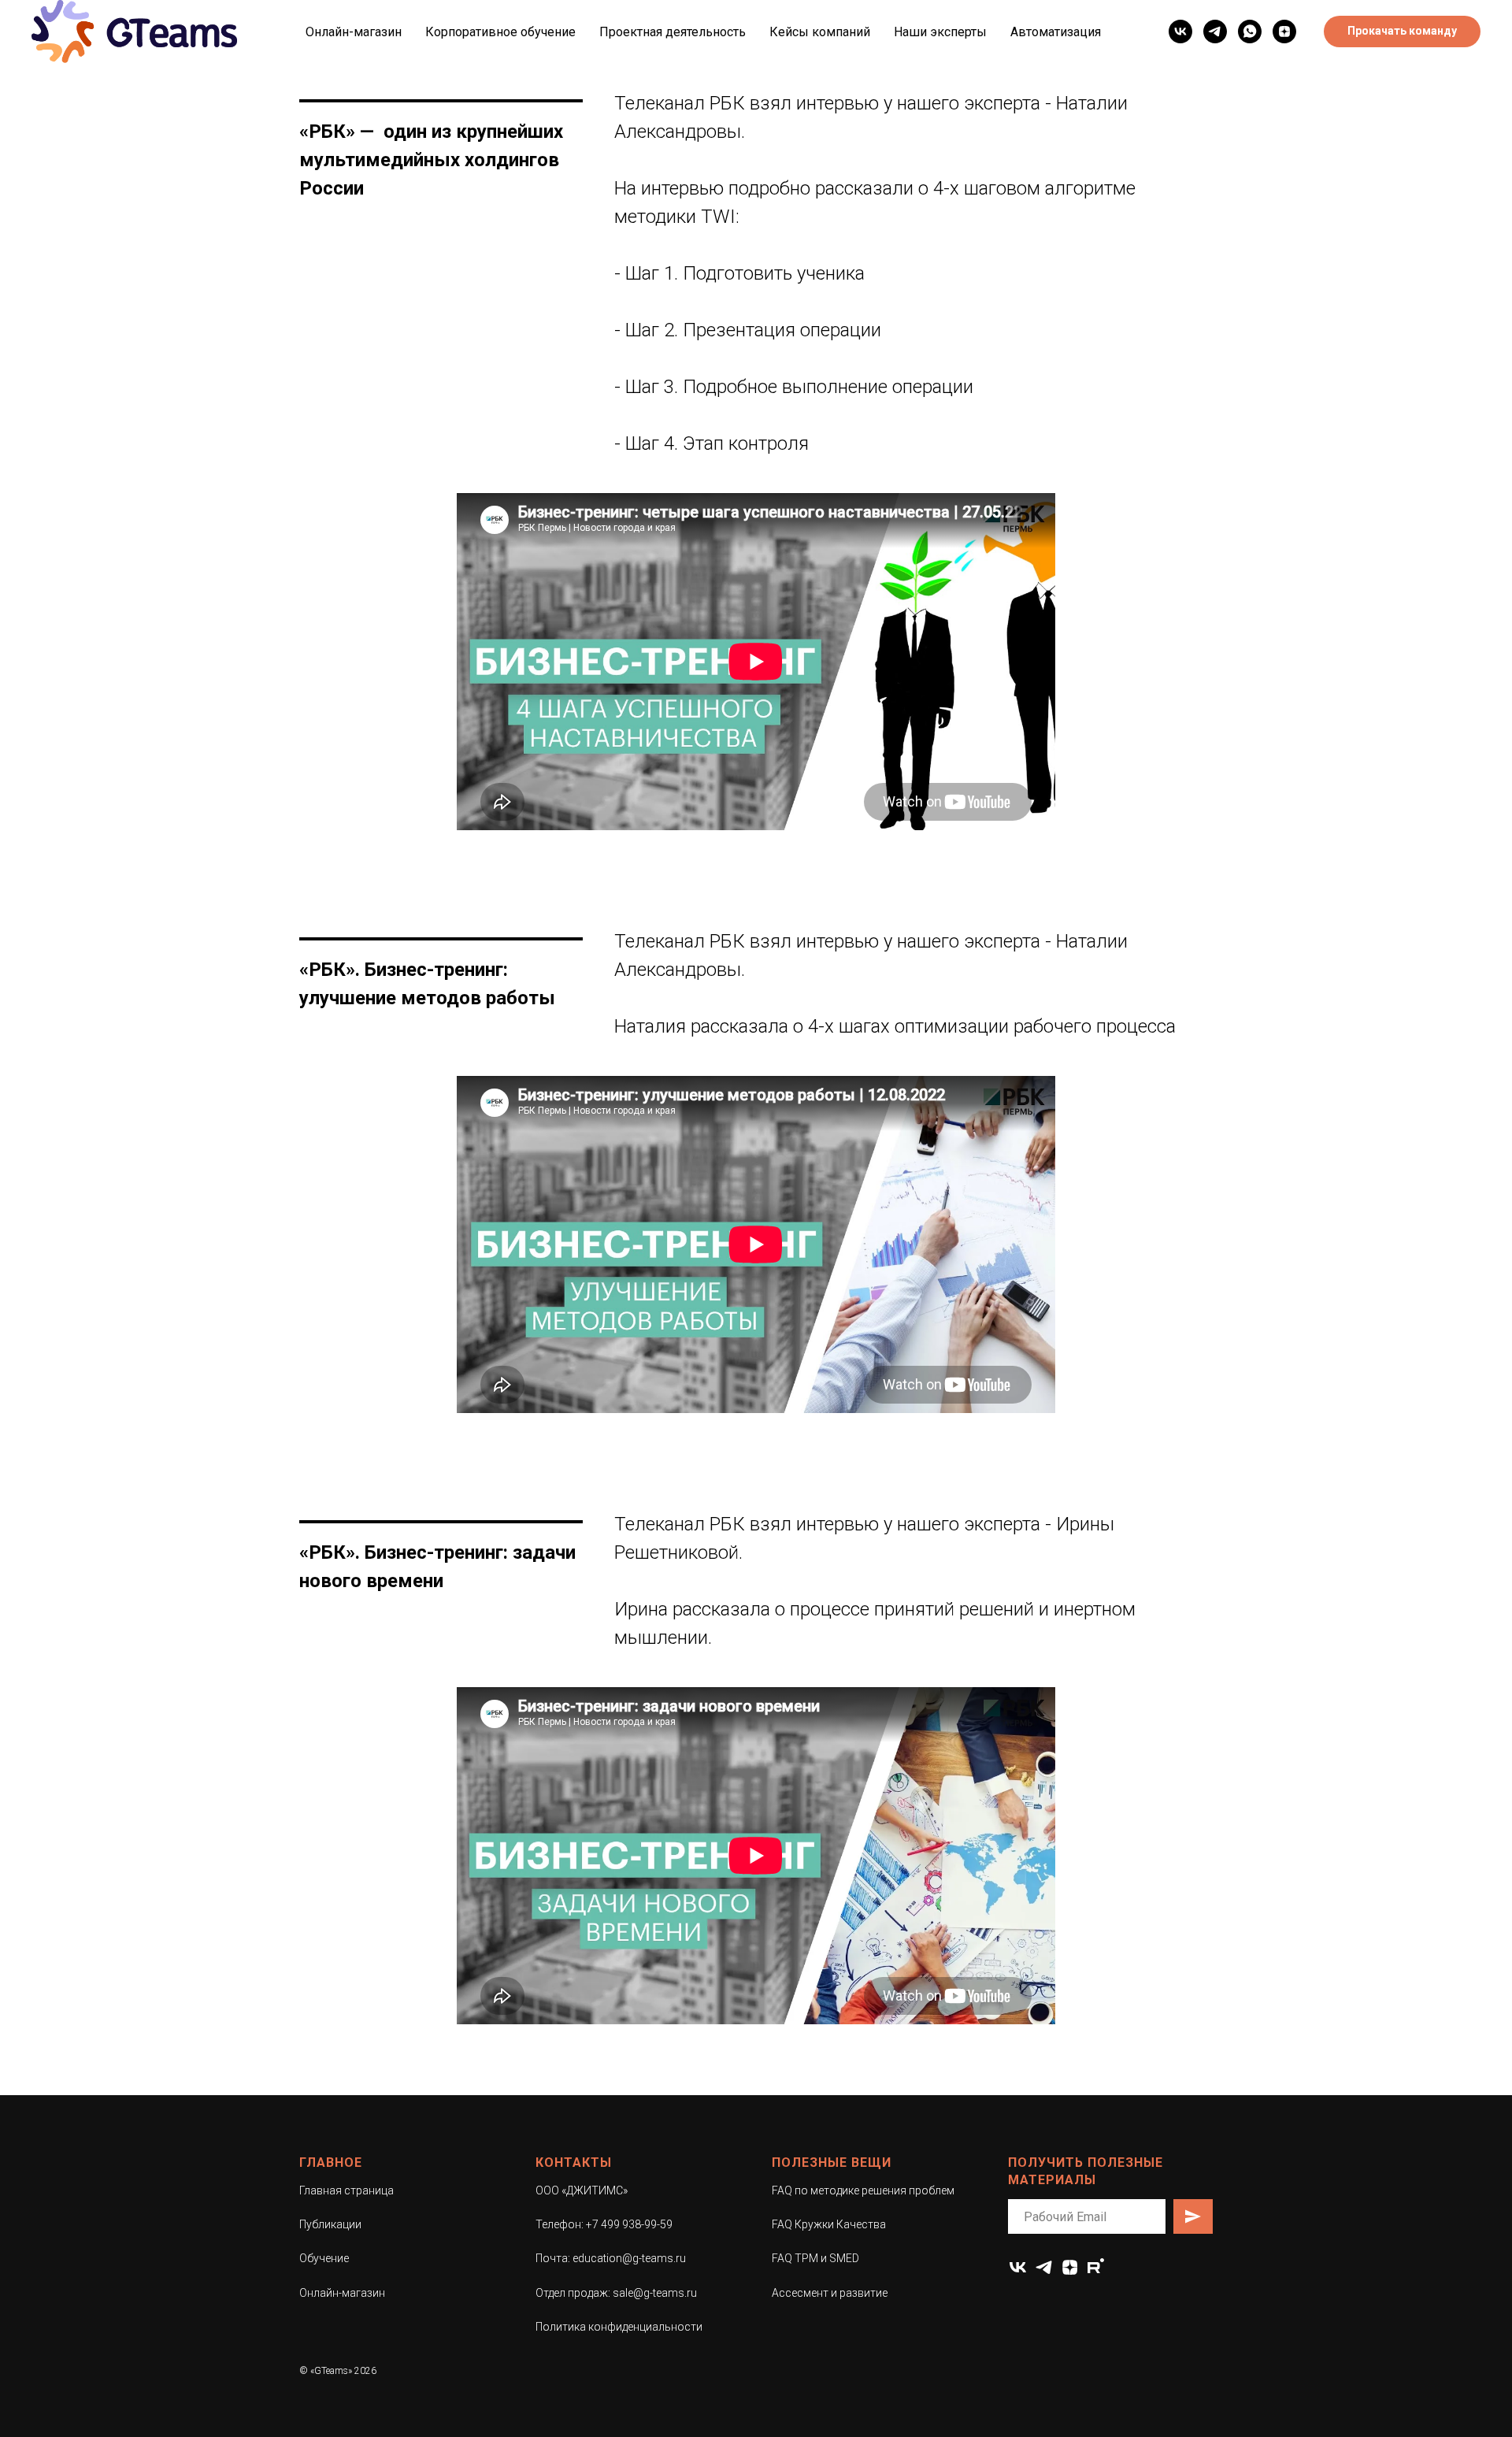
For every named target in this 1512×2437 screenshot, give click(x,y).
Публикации (330, 2224)
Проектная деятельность (673, 32)
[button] (1402, 32)
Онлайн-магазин (354, 32)
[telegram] (1215, 32)
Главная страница (346, 2190)
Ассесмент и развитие (830, 2293)
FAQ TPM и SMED (815, 2258)
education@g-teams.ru (629, 2258)
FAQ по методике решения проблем (863, 2190)
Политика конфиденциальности (619, 2327)
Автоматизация (1056, 32)
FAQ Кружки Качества (829, 2224)
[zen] (1070, 2267)
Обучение (324, 2258)
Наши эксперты (940, 32)
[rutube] (1096, 2267)
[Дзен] (1284, 32)
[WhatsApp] (1250, 32)
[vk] (1180, 32)
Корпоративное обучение (500, 32)
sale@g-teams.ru (655, 2293)
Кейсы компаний (820, 32)
